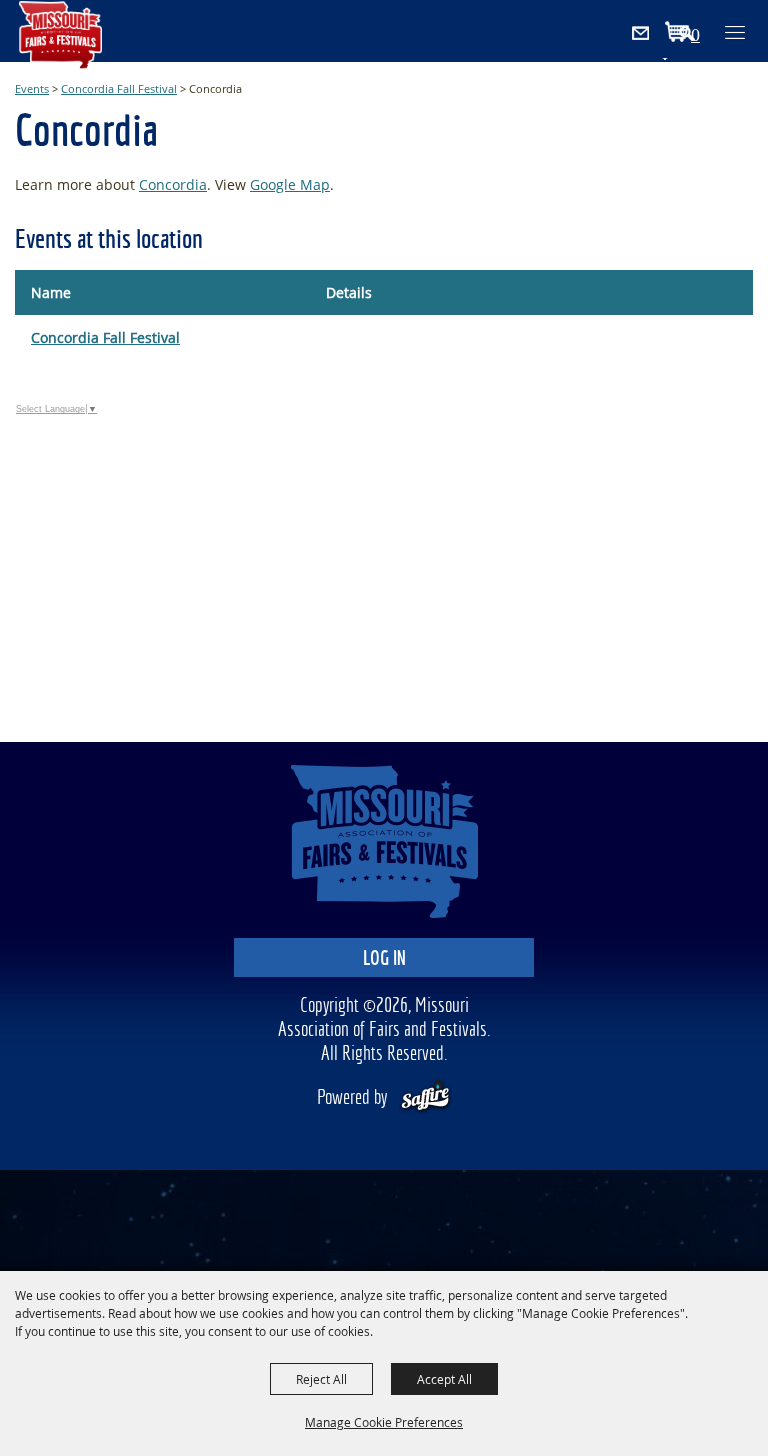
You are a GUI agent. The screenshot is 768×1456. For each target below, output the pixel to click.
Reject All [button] (321, 1379)
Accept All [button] (444, 1379)
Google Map (290, 184)
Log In (384, 959)
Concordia (173, 184)
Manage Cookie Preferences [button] (384, 1422)
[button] (696, 34)
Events (32, 88)
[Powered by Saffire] (425, 1098)
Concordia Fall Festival (119, 88)
